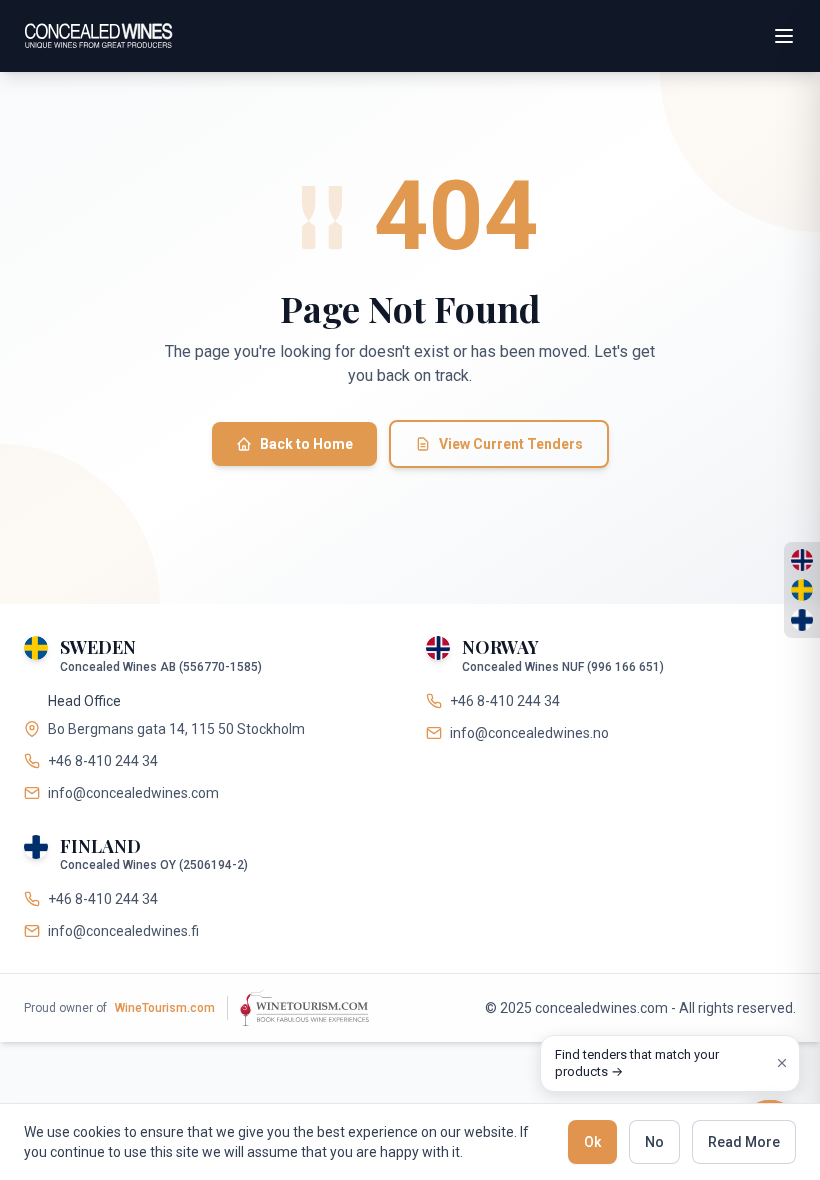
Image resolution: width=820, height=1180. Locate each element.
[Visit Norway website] (802, 560)
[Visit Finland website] (802, 620)
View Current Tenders (511, 444)
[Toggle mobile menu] (784, 36)
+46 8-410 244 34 (103, 761)
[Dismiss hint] (782, 1063)
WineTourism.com (165, 1008)
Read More (744, 1142)
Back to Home (306, 444)
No (654, 1142)
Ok (592, 1142)
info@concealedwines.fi (123, 931)
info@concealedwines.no (529, 733)
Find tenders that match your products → (637, 1063)
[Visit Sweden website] (802, 590)
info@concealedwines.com (133, 793)
